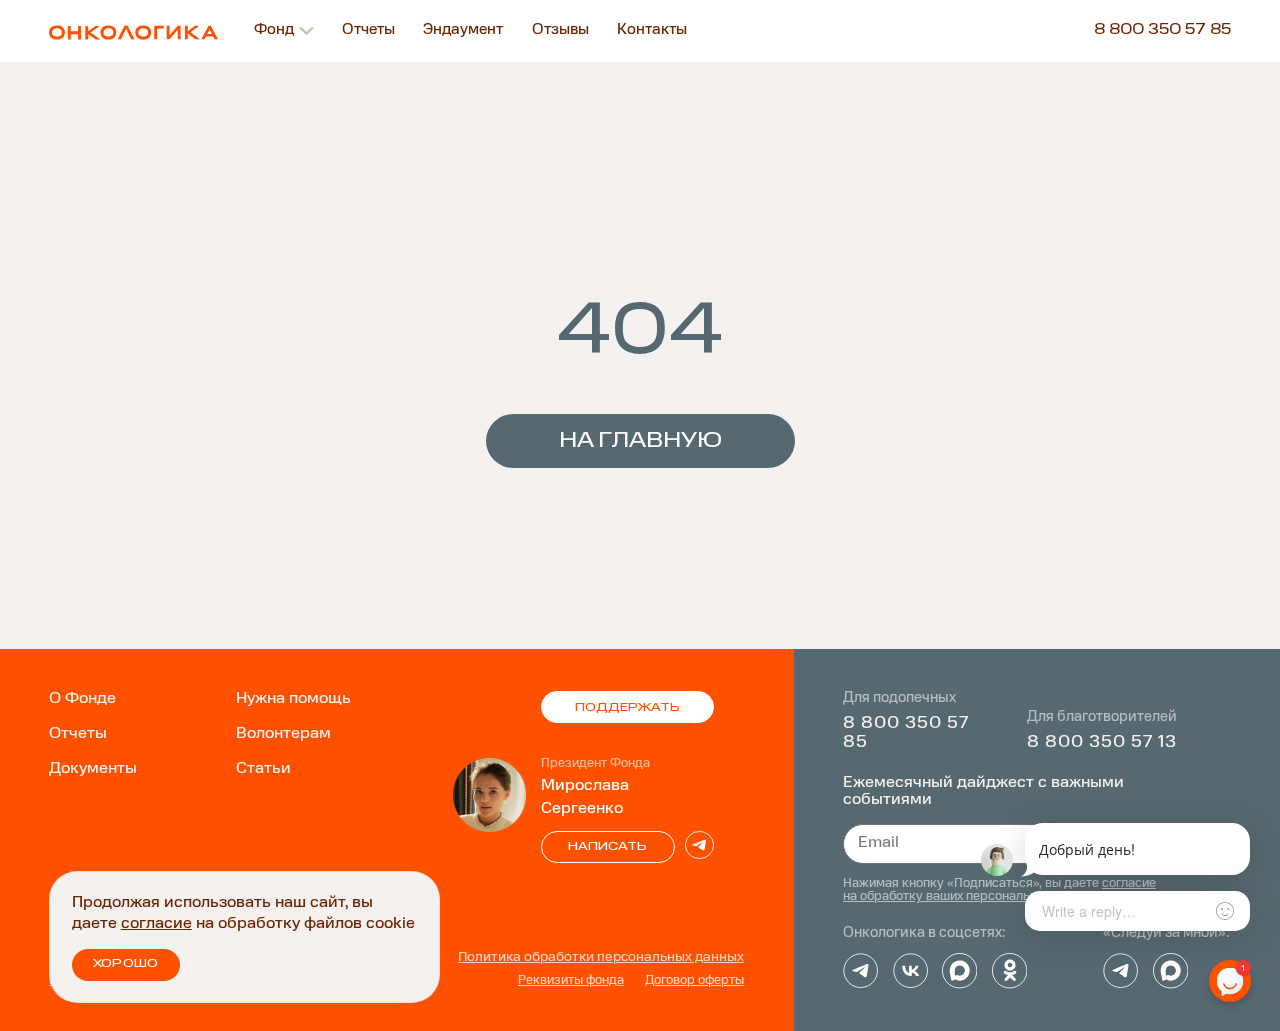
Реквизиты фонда (571, 981)
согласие (156, 924)
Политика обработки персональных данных (601, 957)
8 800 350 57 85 (1162, 30)
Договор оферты (694, 981)
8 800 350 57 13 (1102, 742)
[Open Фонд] (306, 30)
